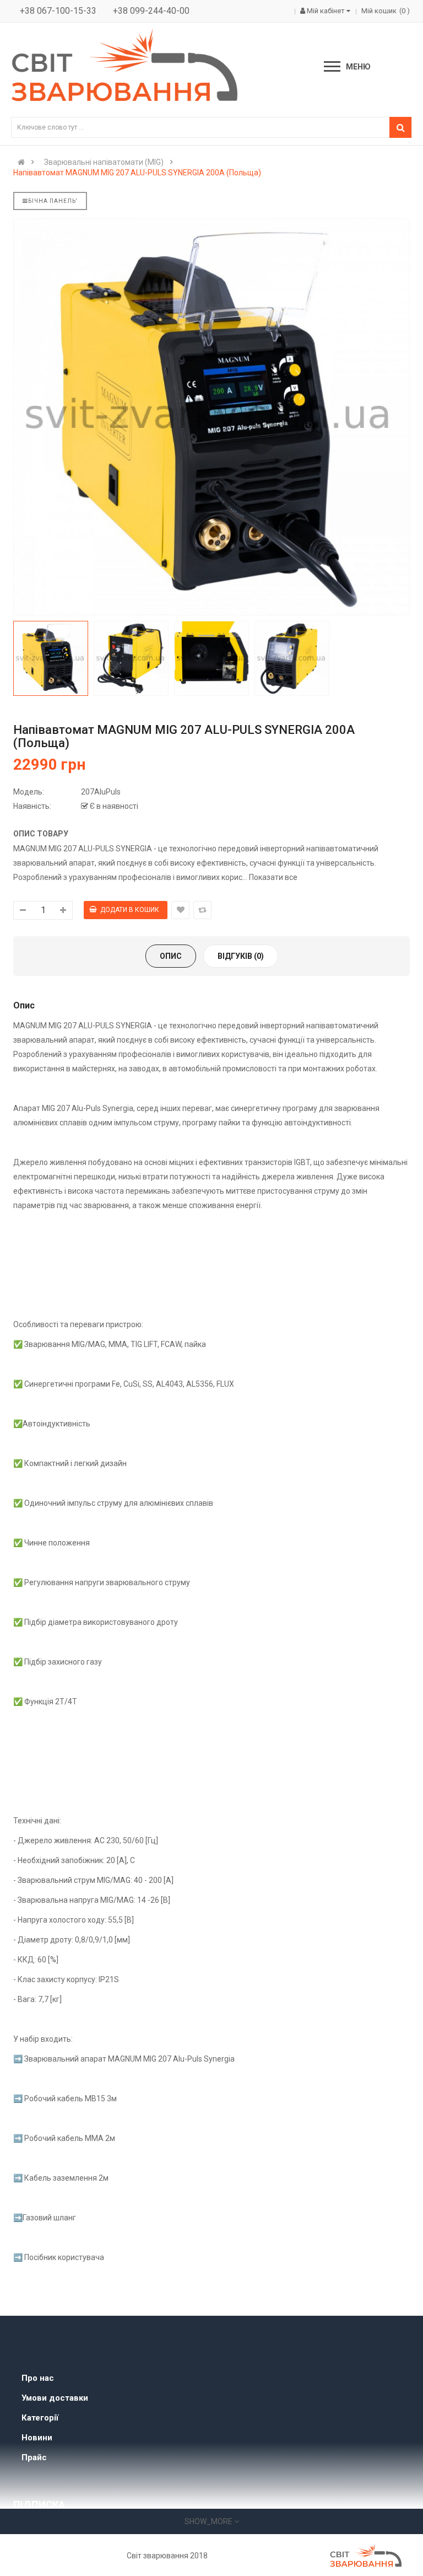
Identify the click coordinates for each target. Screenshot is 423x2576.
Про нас (38, 2378)
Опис (171, 956)
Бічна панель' (53, 201)
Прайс (34, 2457)
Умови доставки (55, 2398)
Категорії (40, 2418)
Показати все (273, 877)
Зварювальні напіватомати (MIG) (104, 162)
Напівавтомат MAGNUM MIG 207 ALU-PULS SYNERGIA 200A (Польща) (137, 173)
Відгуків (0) (241, 956)
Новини (37, 2438)
